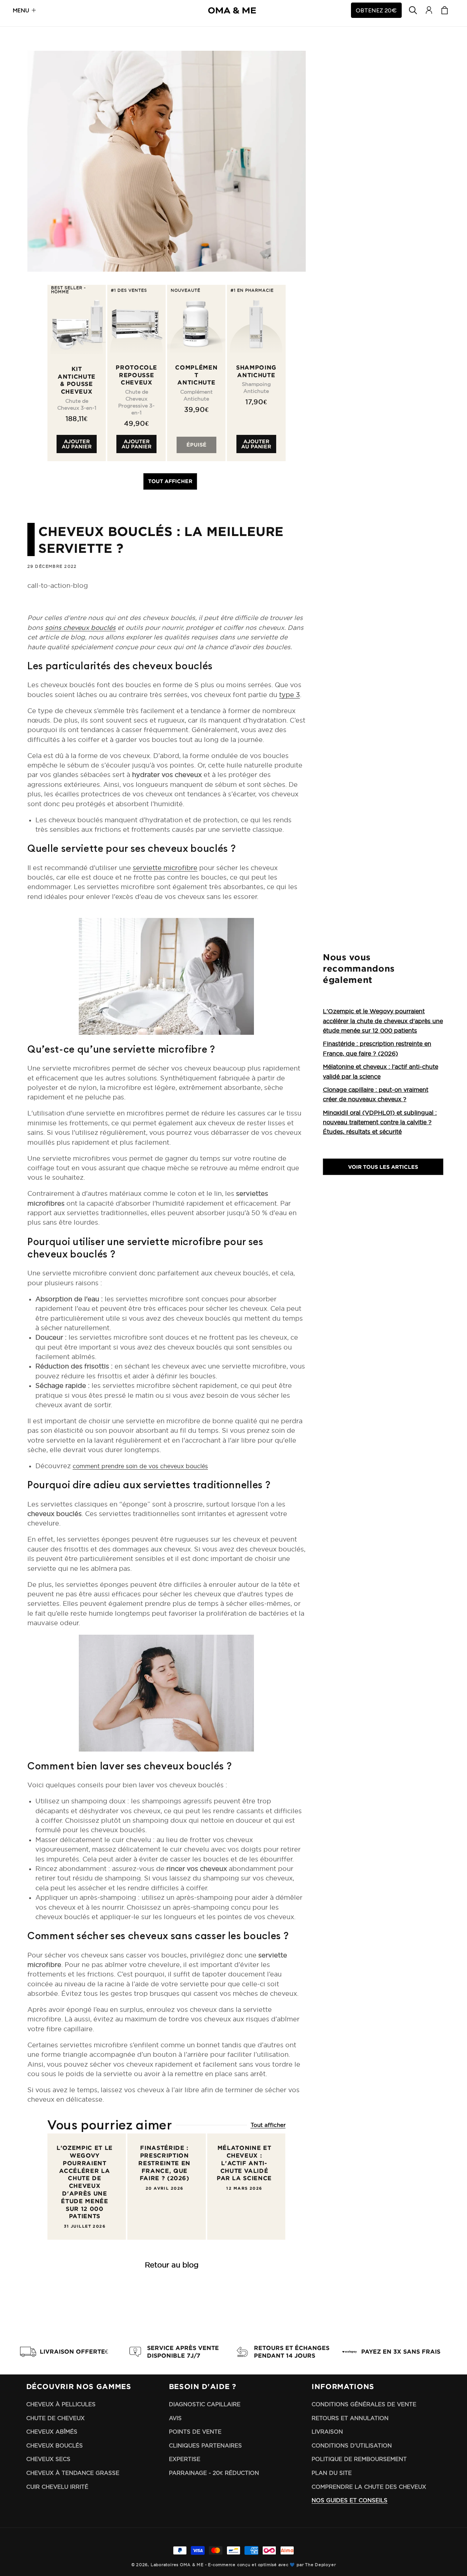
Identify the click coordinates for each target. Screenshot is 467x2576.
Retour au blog (172, 2265)
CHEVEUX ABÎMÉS (52, 2432)
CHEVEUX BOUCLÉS (55, 2445)
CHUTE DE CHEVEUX (55, 2418)
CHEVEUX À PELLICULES (61, 2404)
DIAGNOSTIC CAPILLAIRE (205, 2404)
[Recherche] (413, 10)
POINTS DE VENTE (195, 2432)
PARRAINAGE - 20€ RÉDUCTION (214, 2473)
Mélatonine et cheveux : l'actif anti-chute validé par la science (244, 2163)
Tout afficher (170, 481)
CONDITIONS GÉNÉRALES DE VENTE (364, 2404)
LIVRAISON (327, 2432)
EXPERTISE (185, 2459)
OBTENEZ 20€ (376, 10)
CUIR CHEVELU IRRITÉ (57, 2487)
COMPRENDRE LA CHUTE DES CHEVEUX (369, 2487)
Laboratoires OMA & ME (177, 2565)
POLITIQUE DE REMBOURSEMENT (359, 2459)
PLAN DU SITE (332, 2473)
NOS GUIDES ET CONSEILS (350, 2500)
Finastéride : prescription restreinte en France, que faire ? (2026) (164, 2163)
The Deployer (320, 2565)
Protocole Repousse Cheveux (136, 375)
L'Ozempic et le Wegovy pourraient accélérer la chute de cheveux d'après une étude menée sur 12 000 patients (85, 2182)
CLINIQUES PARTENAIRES (205, 2445)
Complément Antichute (196, 375)
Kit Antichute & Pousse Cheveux (77, 380)
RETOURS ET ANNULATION (350, 2418)
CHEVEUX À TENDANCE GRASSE (73, 2473)
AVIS (175, 2418)
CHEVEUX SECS (48, 2459)
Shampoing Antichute (256, 371)
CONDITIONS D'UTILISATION (352, 2445)
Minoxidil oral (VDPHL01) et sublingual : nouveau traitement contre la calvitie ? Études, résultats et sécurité (380, 1122)
